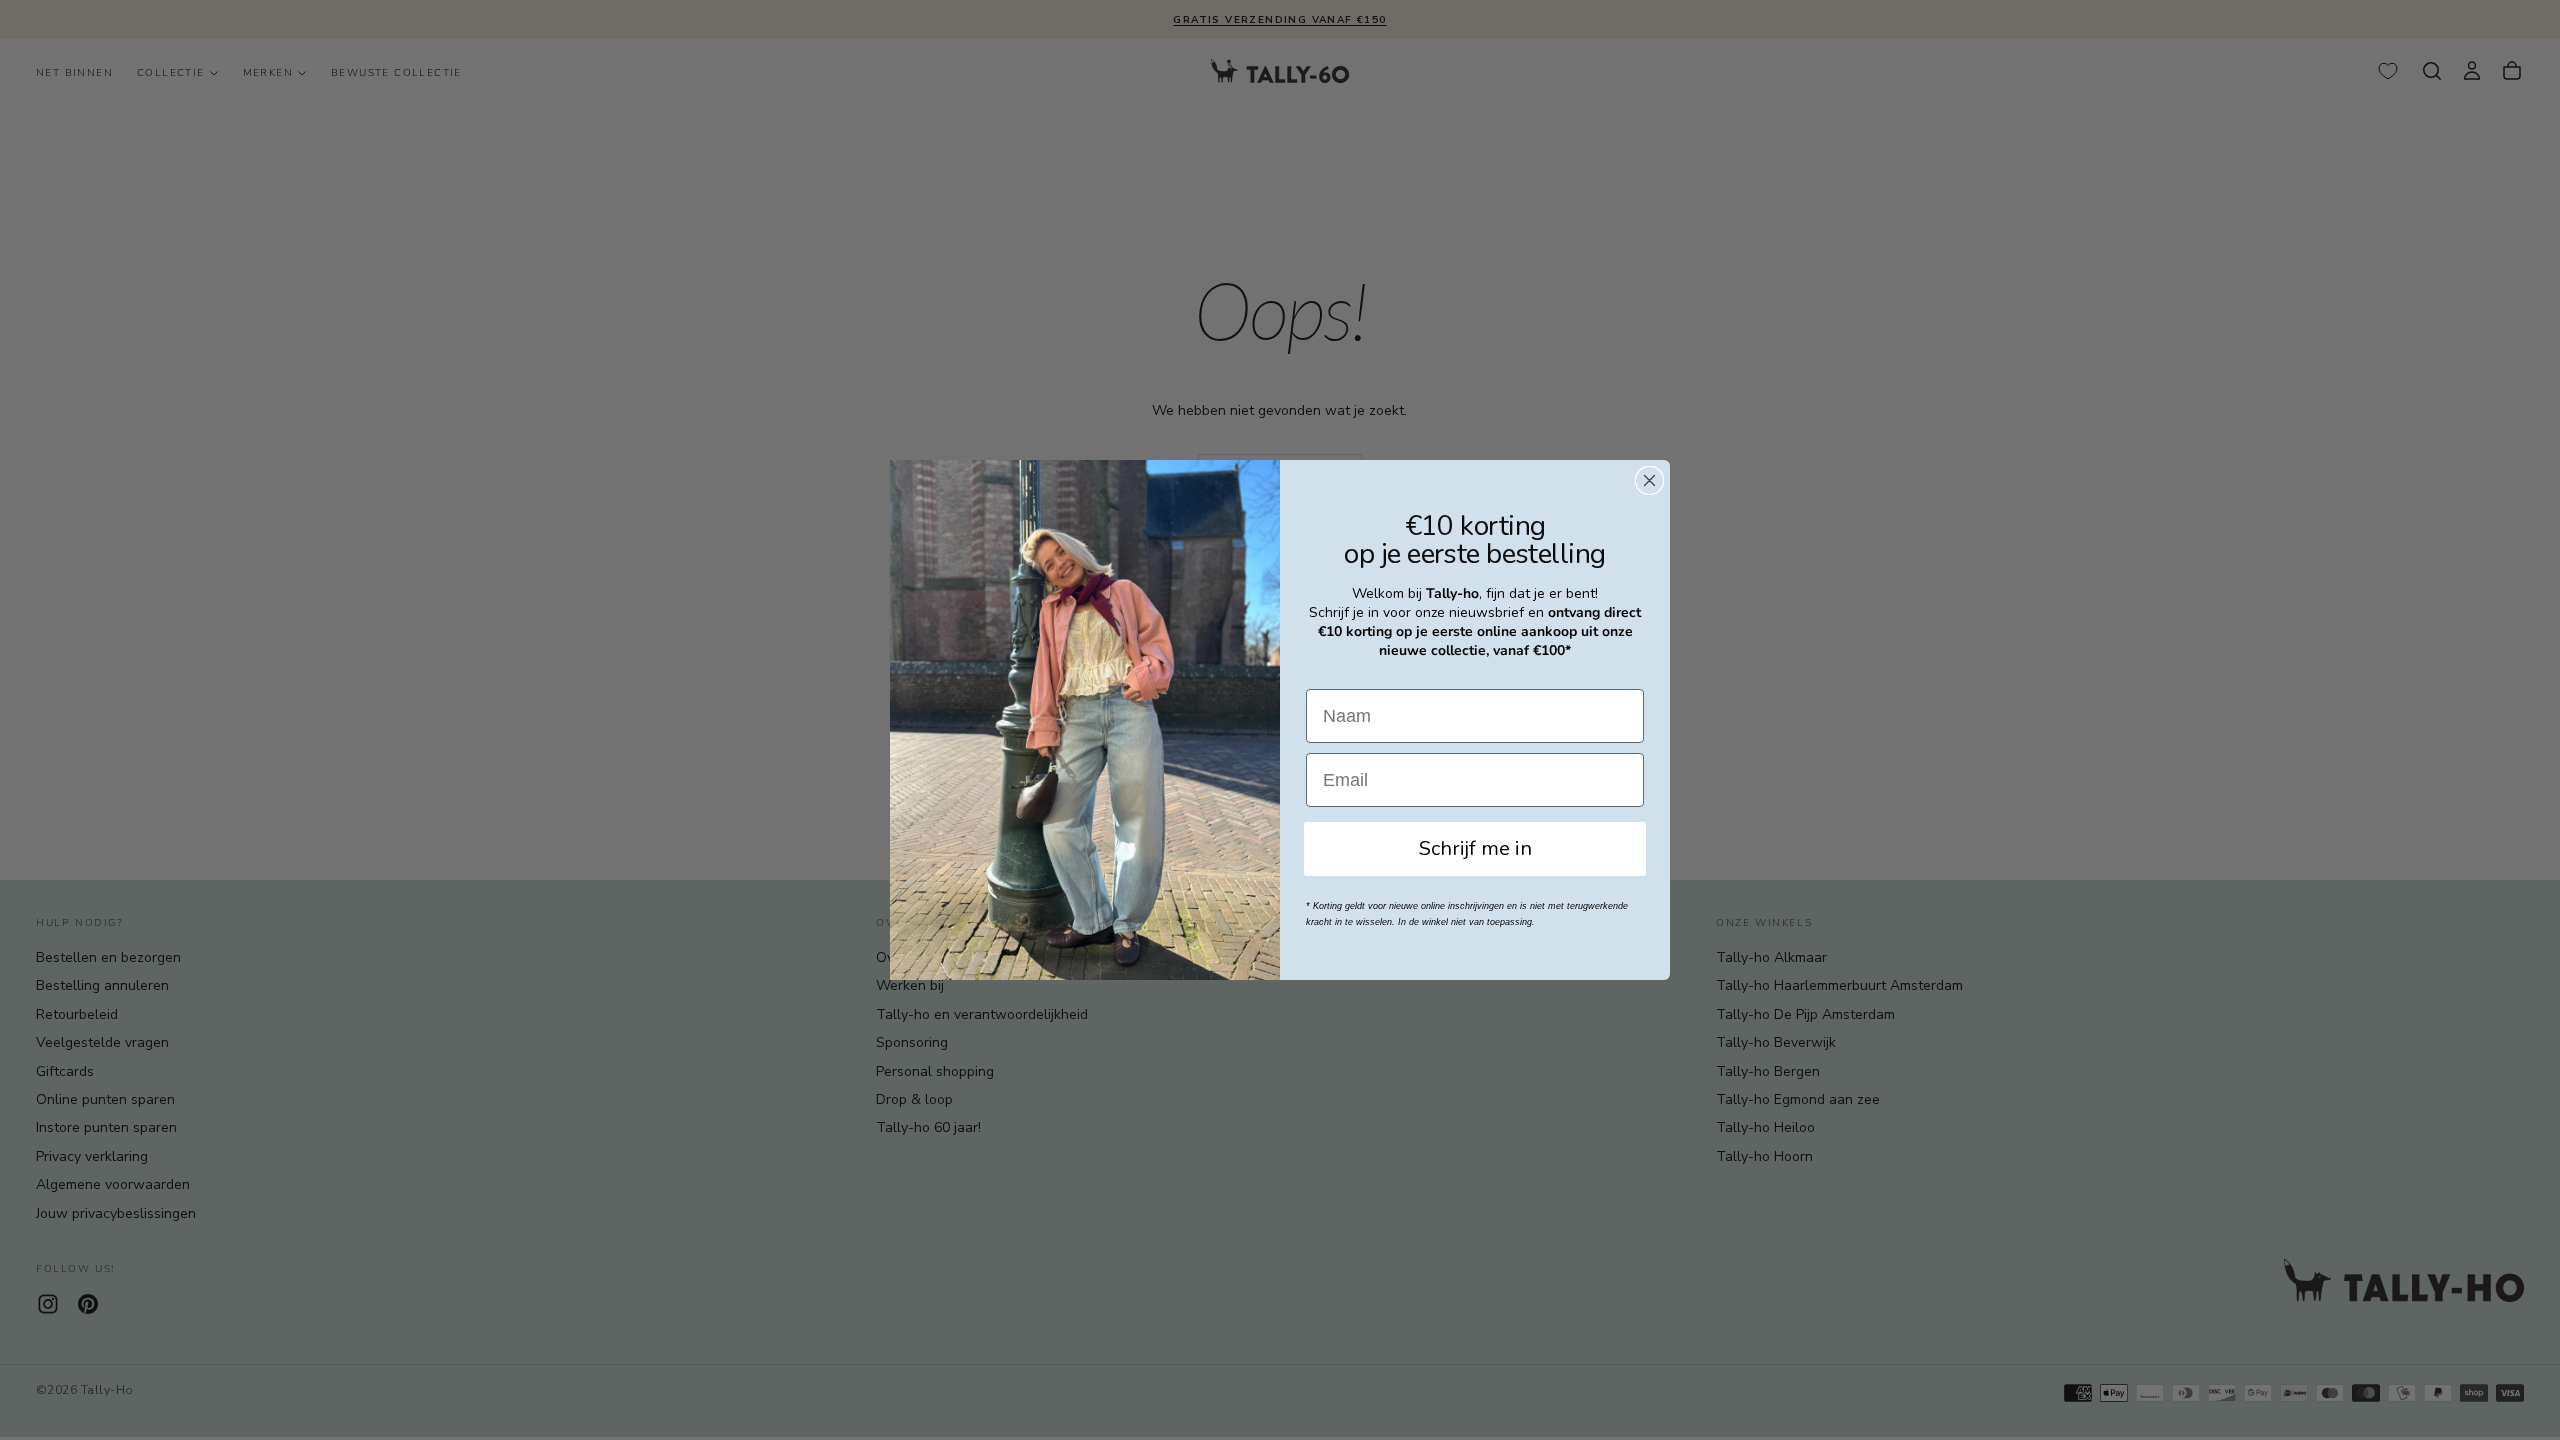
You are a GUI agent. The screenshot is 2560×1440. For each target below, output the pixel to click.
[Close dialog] (1649, 480)
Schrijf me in (1475, 848)
